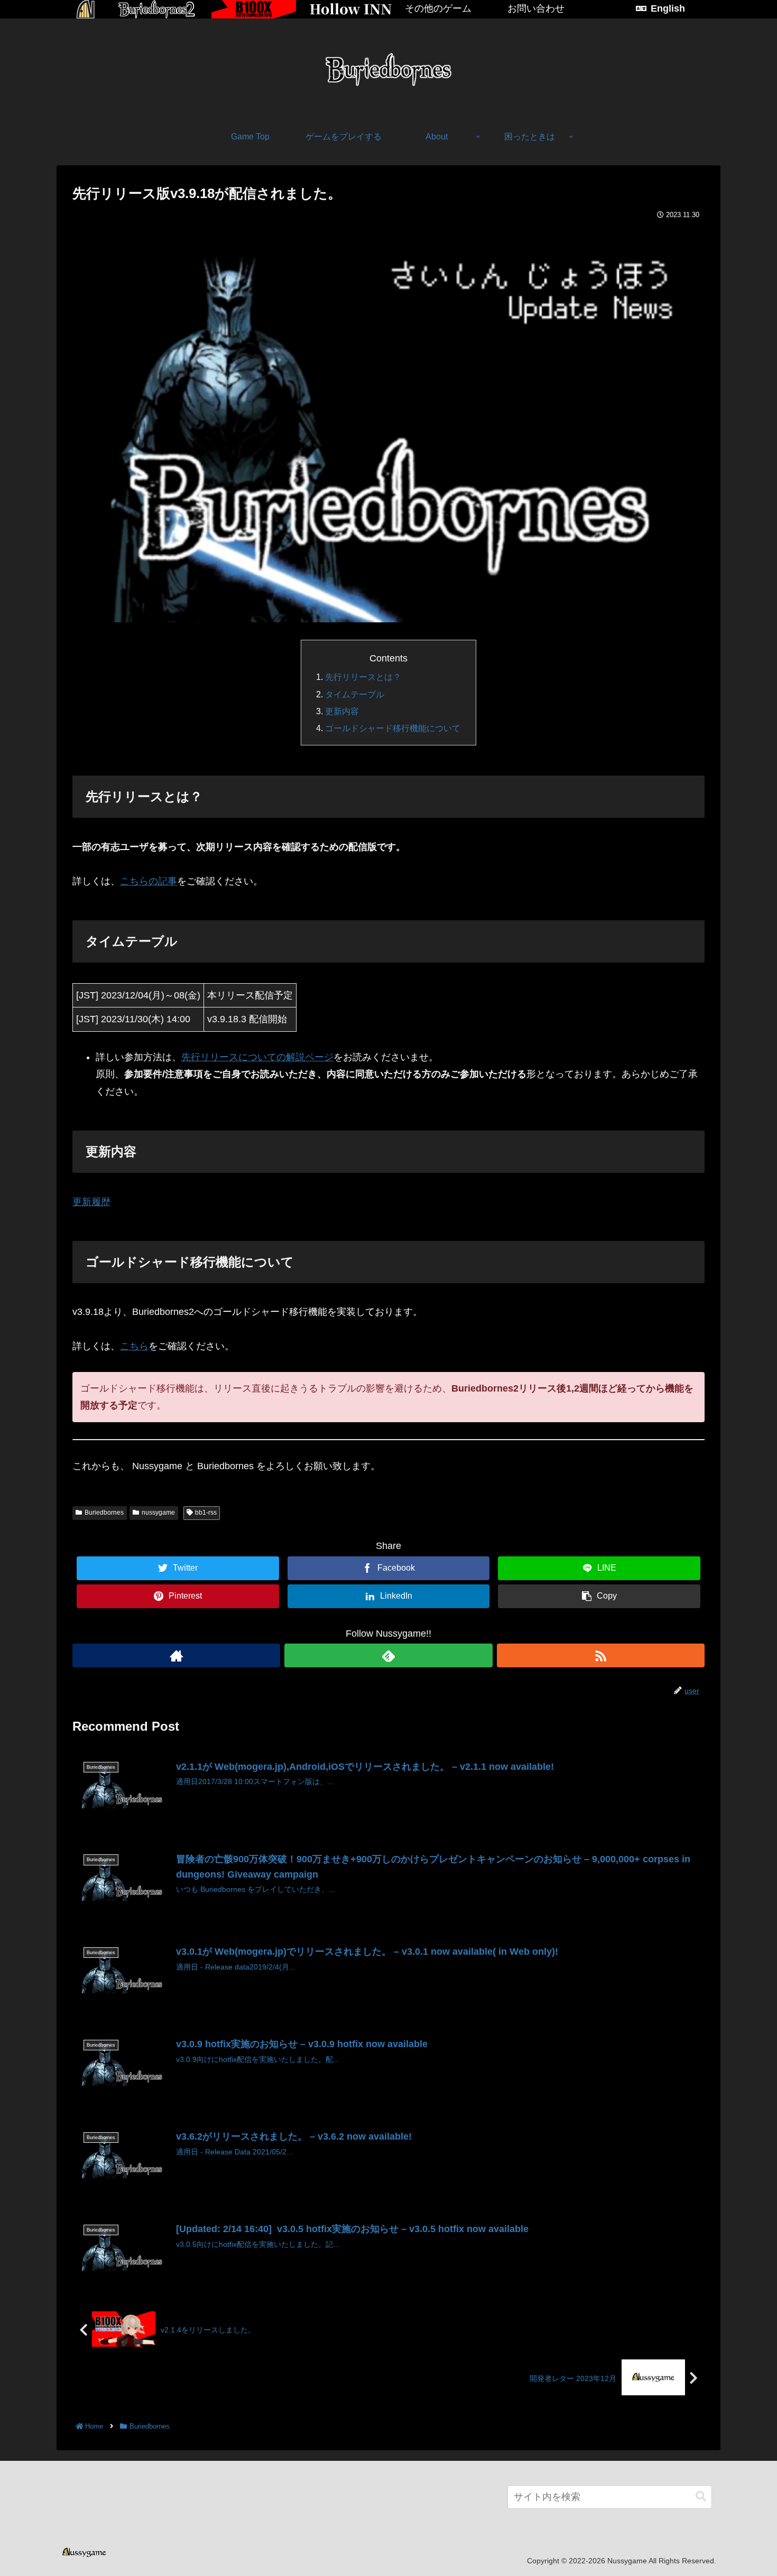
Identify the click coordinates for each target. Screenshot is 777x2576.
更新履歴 (91, 1202)
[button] (701, 2496)
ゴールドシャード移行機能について (393, 728)
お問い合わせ (536, 8)
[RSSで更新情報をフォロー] (601, 1655)
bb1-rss (206, 1513)
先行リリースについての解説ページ (257, 1057)
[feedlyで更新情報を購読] (388, 1655)
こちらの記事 (149, 881)
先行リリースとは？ (363, 677)
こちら (134, 1346)
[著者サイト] (176, 1655)
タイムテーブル (355, 694)
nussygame (158, 1513)
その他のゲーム (438, 8)
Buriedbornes (104, 1513)
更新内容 (342, 711)
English (668, 8)
